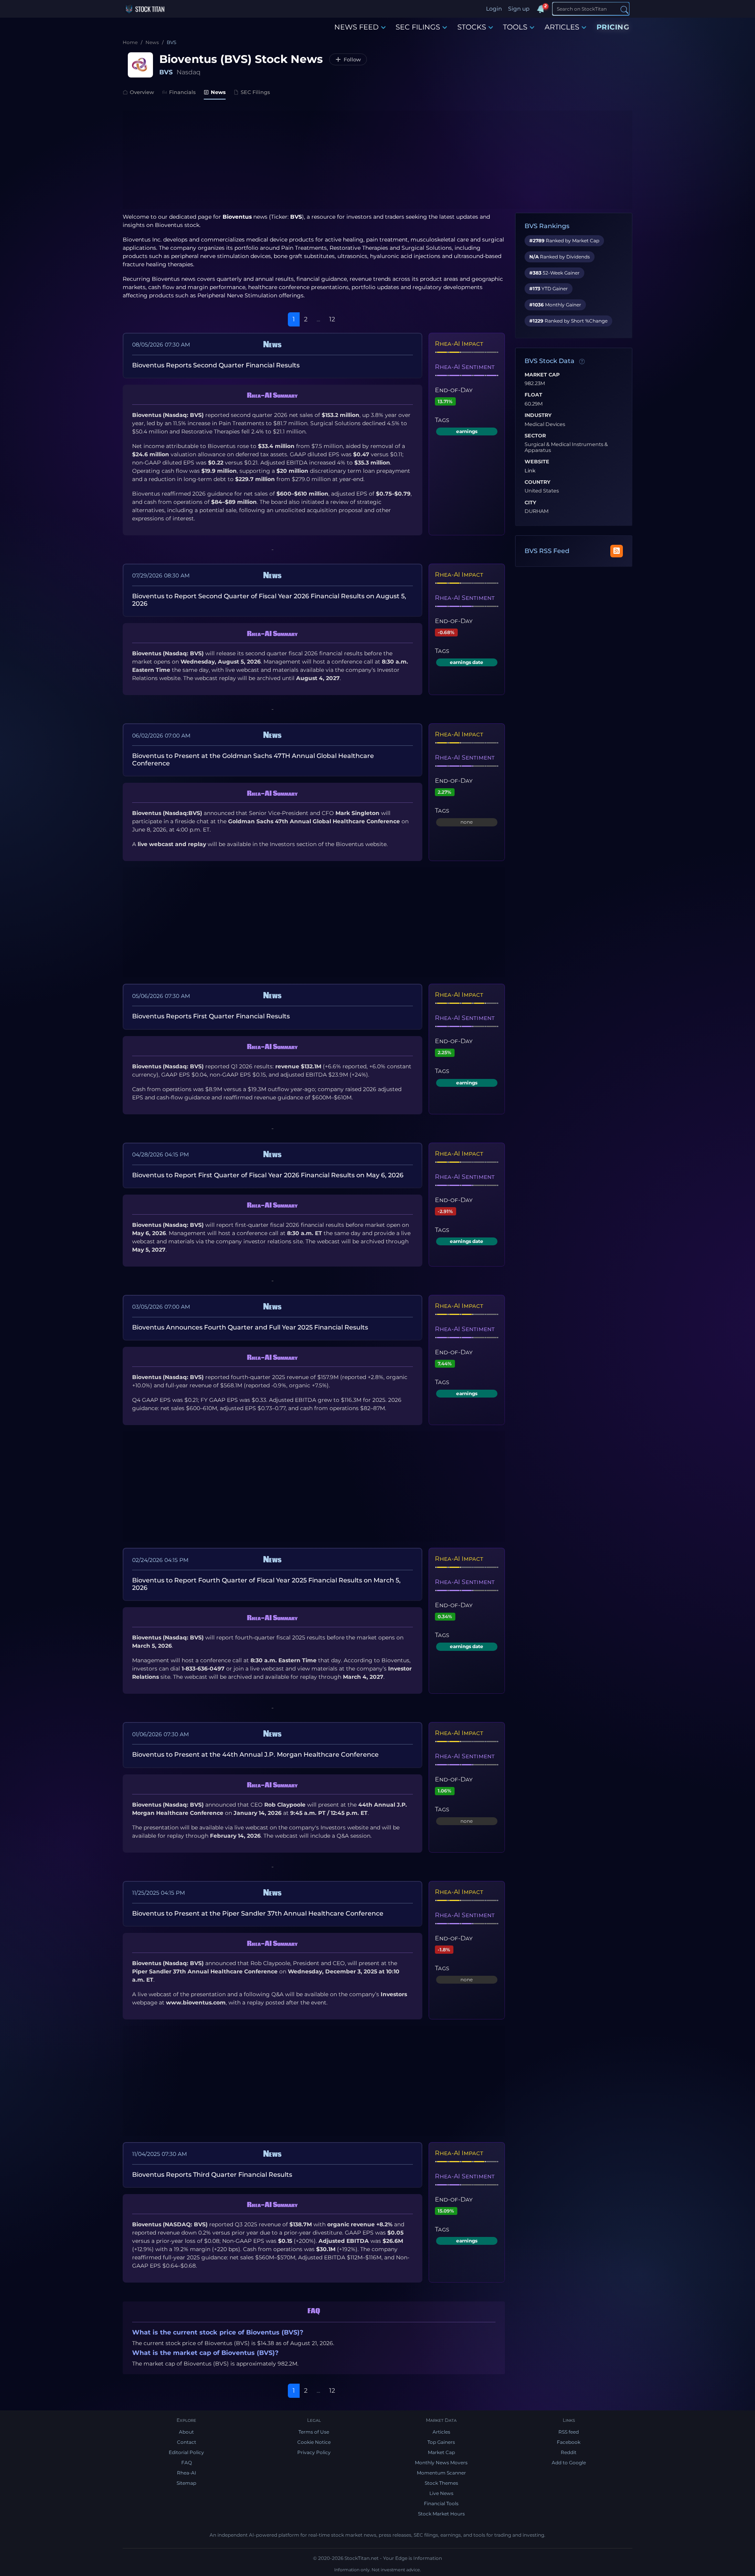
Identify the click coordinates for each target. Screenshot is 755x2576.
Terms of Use (314, 2432)
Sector (535, 436)
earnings (467, 431)
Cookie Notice (314, 2442)
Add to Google (569, 2463)
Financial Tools (441, 2503)
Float (533, 395)
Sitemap (186, 2483)
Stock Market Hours (441, 2514)
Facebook (569, 2442)
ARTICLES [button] (562, 27)
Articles (441, 2432)
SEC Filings (255, 92)
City (530, 503)
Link (530, 471)
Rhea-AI (187, 2473)
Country (538, 482)
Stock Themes (441, 2483)
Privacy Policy (314, 2452)
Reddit (569, 2452)
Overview (142, 92)
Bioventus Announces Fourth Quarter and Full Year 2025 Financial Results (250, 1327)
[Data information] (582, 361)
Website (537, 462)
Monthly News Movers (441, 2463)
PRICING (613, 27)
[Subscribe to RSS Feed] (617, 551)
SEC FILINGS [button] (418, 27)
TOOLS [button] (515, 27)
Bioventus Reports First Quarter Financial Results (211, 1016)
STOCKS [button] (472, 27)
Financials (182, 92)
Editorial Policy (186, 2452)
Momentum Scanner (441, 2473)
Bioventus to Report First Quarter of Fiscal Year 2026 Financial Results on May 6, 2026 (268, 1175)
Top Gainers (441, 2442)
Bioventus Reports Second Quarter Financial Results (216, 365)
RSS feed (569, 2432)
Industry (538, 415)
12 (332, 319)
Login (494, 9)
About (186, 2432)
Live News (441, 2493)
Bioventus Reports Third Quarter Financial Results (212, 2175)
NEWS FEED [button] (356, 27)
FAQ (187, 2463)
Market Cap (542, 375)
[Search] (624, 9)
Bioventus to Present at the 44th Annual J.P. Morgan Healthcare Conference (255, 1755)
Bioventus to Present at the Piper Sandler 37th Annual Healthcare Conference (258, 1913)
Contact (187, 2442)
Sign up (519, 9)
